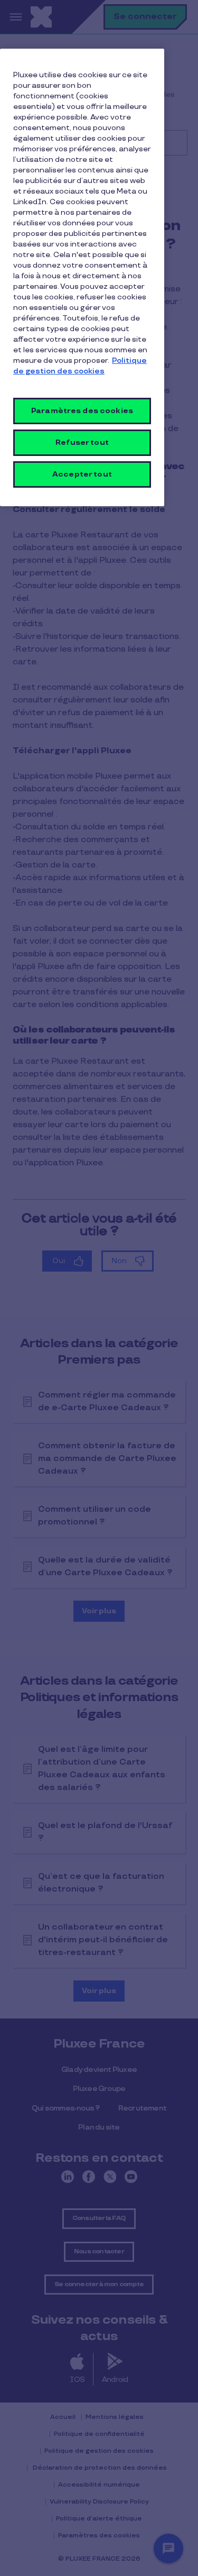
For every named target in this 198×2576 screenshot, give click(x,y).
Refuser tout (82, 442)
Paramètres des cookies (82, 411)
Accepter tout (82, 474)
